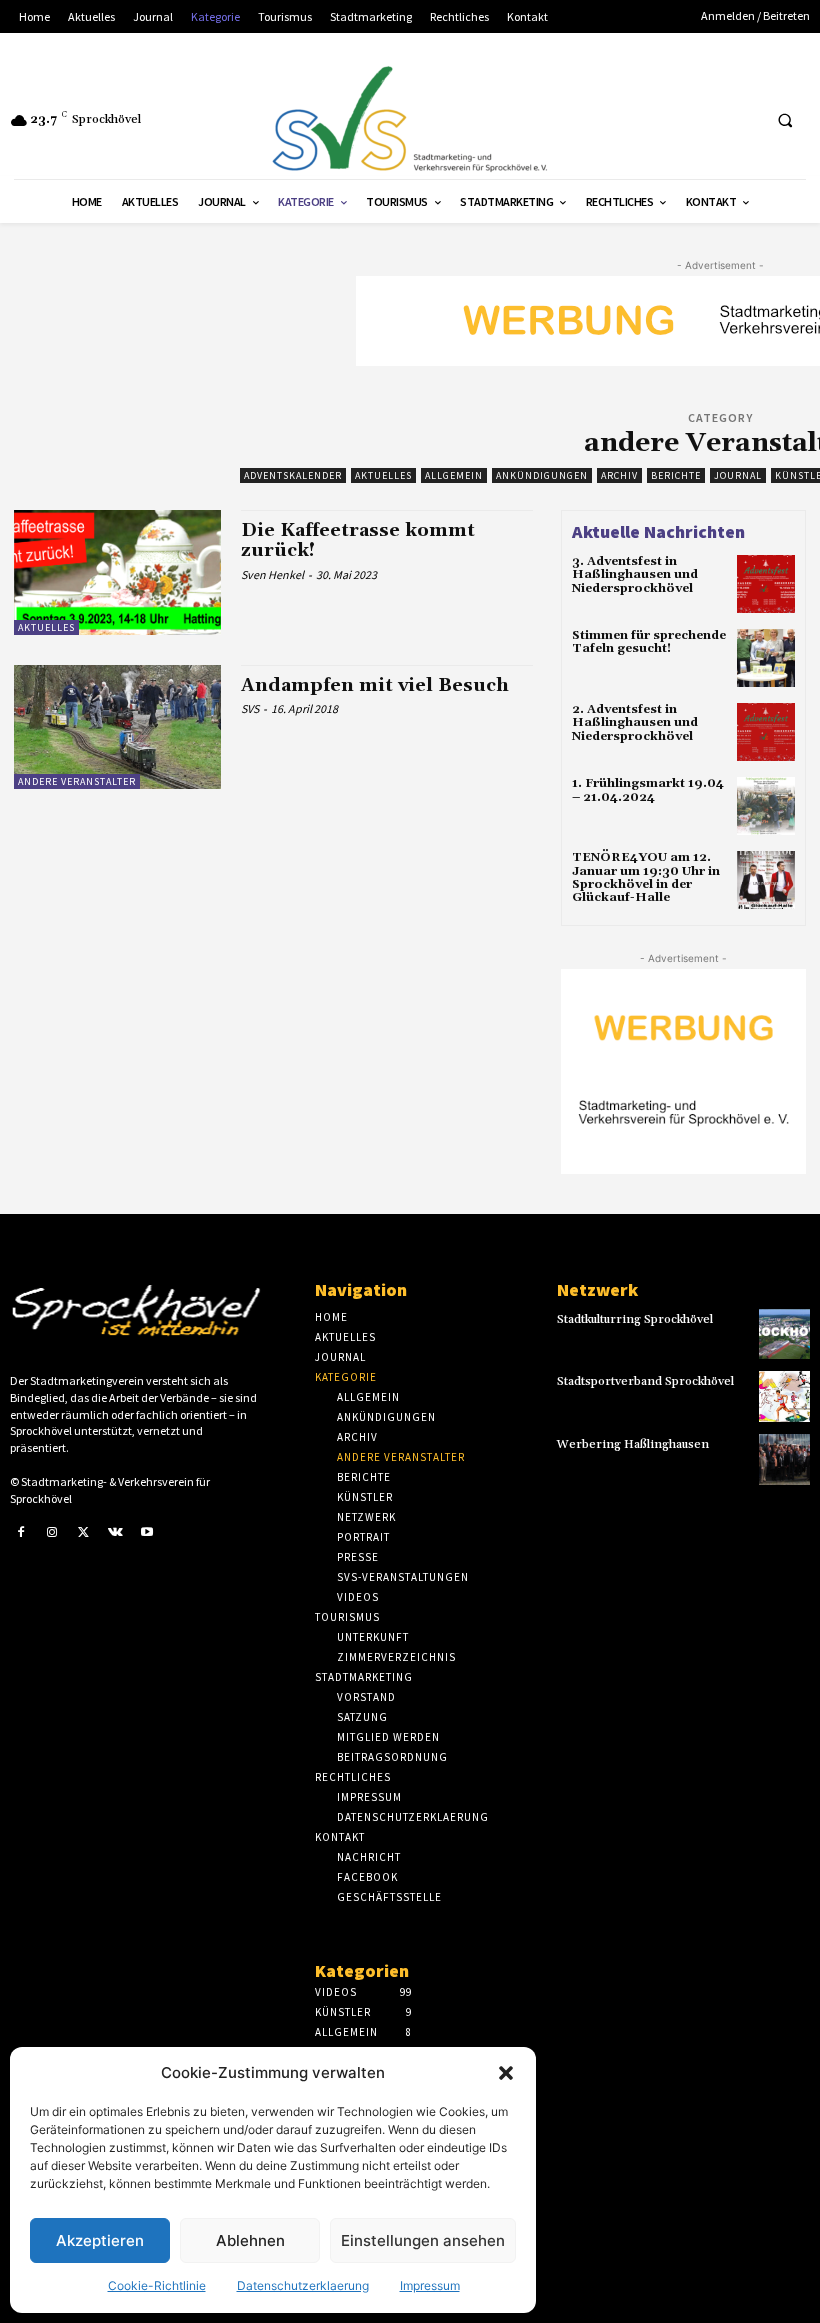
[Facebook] (21, 1533)
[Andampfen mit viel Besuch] (117, 727)
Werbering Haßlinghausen (633, 1444)
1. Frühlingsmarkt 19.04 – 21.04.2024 (648, 790)
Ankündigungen (542, 475)
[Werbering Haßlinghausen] (784, 1459)
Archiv (619, 475)
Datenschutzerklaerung (303, 2285)
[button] (506, 2073)
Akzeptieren (100, 2240)
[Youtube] (147, 1533)
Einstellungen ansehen (423, 2240)
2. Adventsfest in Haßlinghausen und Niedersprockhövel (635, 722)
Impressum (430, 2285)
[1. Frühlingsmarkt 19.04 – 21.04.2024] (766, 806)
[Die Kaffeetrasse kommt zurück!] (117, 572)
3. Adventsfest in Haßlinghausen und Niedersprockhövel (635, 574)
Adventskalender (293, 475)
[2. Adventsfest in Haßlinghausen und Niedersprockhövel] (766, 732)
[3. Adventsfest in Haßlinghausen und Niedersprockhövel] (766, 584)
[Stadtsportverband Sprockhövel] (784, 1396)
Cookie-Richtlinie (157, 2285)
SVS (250, 708)
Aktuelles (383, 475)
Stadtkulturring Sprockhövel (635, 1319)
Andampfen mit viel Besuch (375, 685)
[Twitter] (84, 1533)
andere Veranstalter (77, 781)
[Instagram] (53, 1533)
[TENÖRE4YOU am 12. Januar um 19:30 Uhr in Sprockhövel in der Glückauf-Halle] (766, 880)
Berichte (676, 475)
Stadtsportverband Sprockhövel (645, 1381)
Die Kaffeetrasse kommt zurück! (358, 540)
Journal (738, 475)
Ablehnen (250, 2240)
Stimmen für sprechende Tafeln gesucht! (649, 642)
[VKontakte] (116, 1533)
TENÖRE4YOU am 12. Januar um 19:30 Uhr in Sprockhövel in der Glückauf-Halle (646, 877)
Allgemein (454, 475)
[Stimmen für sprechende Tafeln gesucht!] (766, 658)
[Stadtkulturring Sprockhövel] (784, 1334)
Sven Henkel (272, 574)
